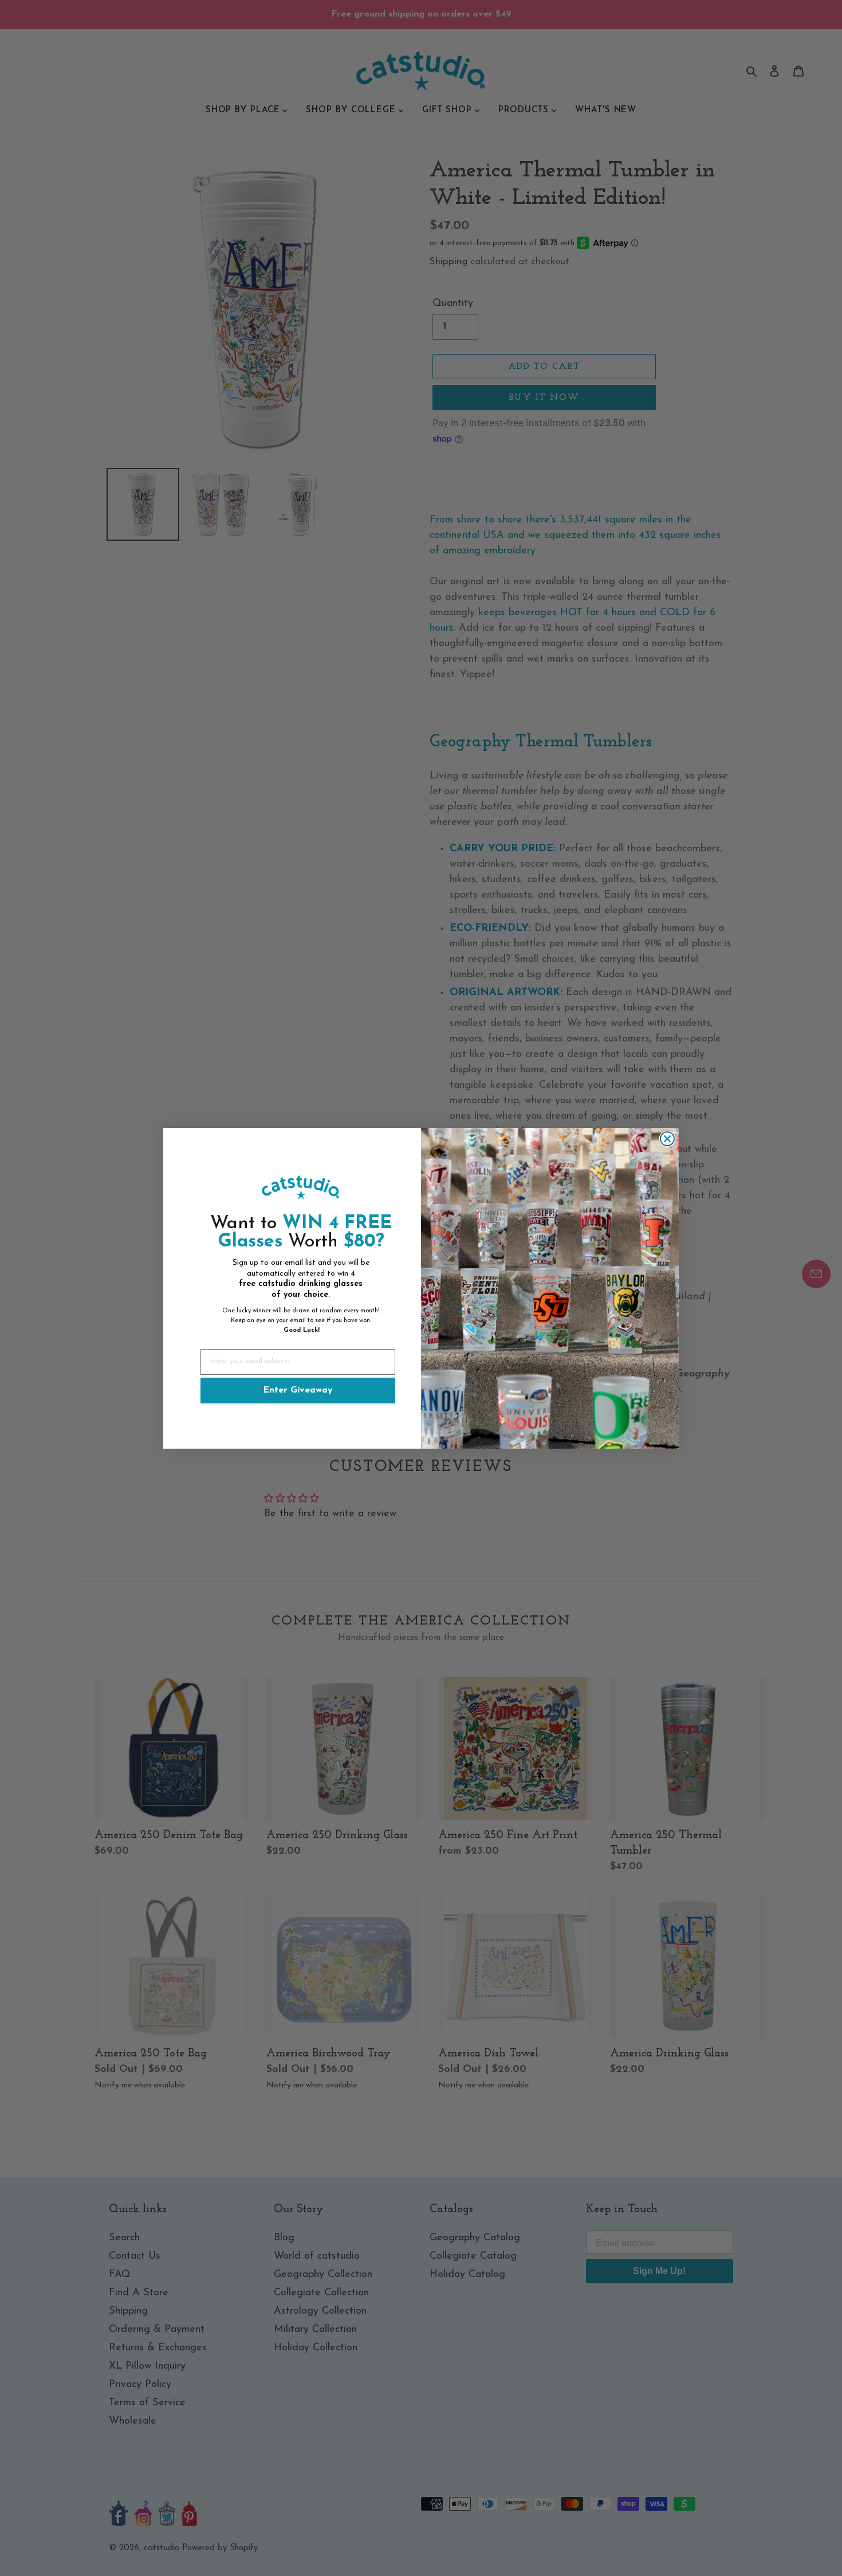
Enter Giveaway (298, 1390)
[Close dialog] (667, 1139)
